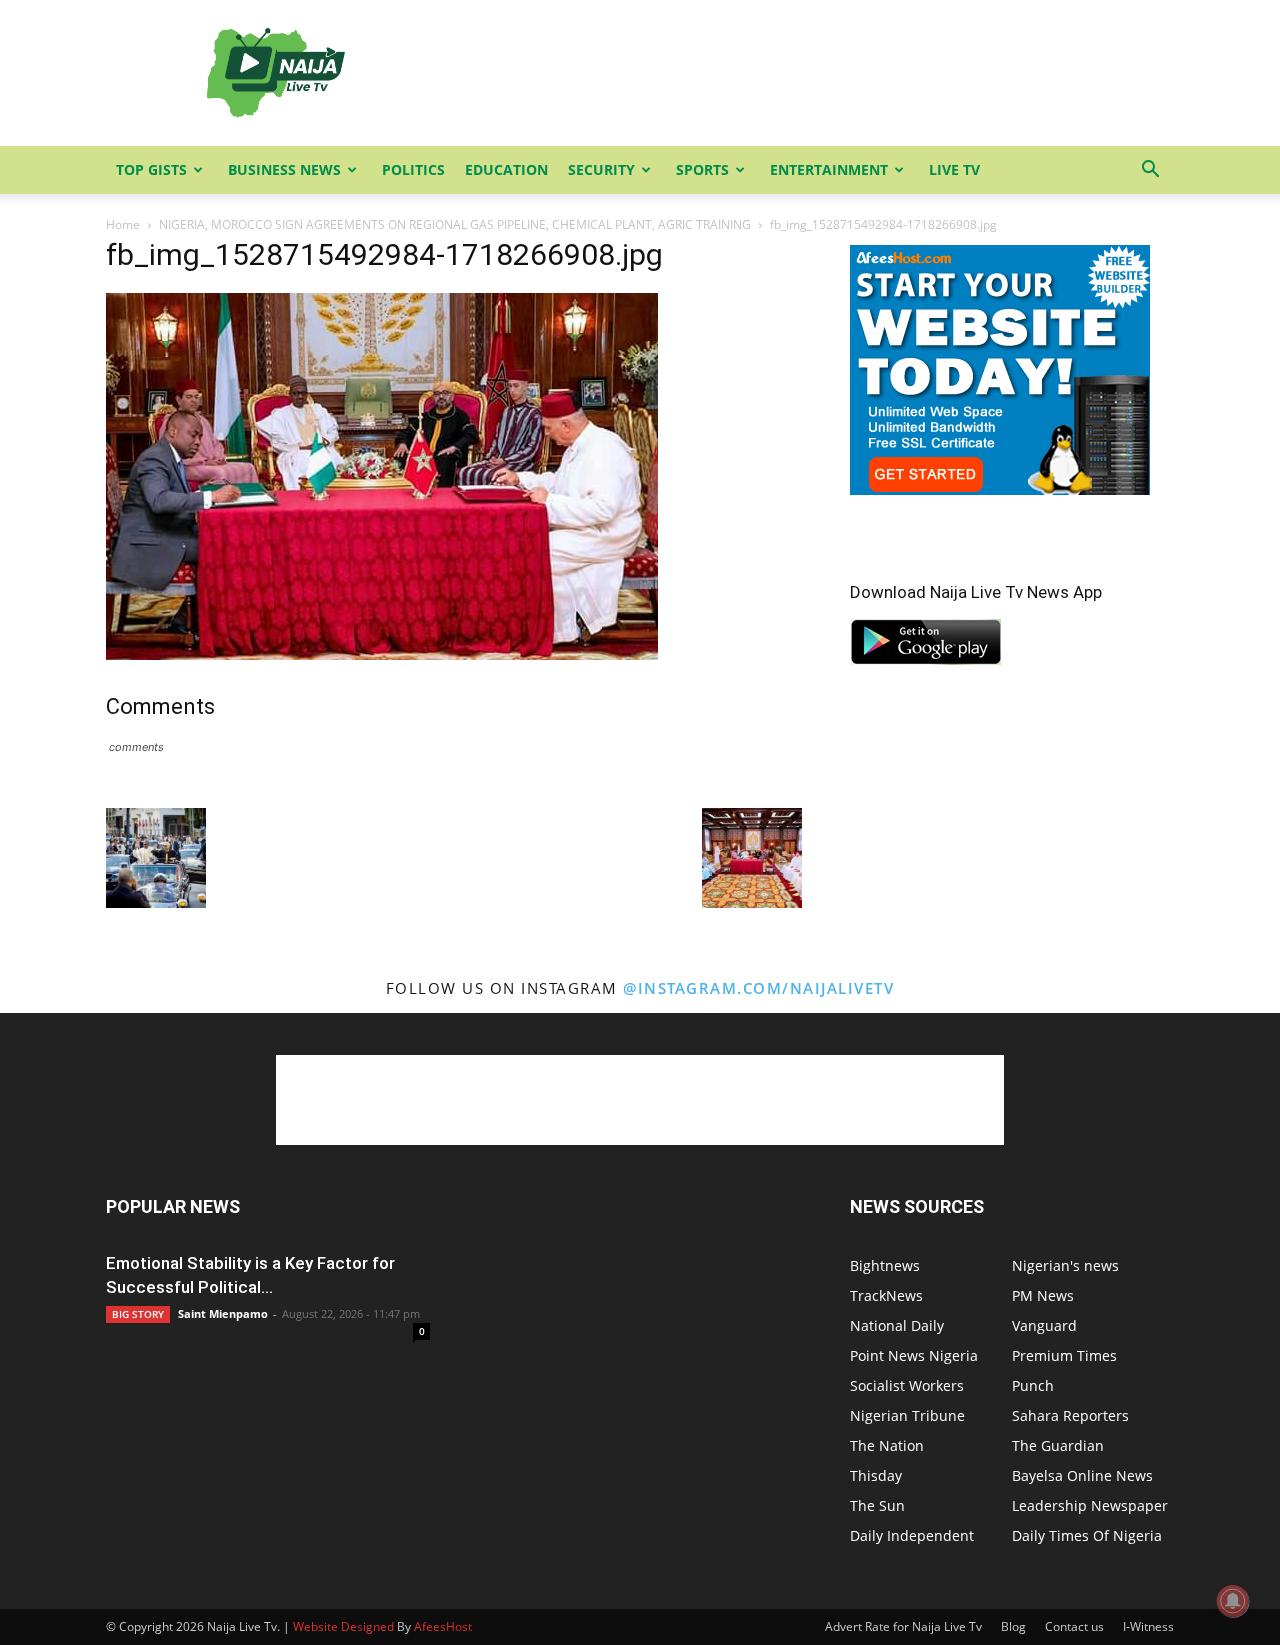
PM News (1043, 1295)
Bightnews (885, 1265)
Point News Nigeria (914, 1355)
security (601, 169)
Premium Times (1064, 1355)
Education (506, 169)
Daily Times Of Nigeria (1087, 1535)
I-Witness (1148, 1626)
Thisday (876, 1475)
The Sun (877, 1505)
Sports (702, 169)
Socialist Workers (907, 1385)
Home (123, 224)
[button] (1150, 171)
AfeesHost (443, 1626)
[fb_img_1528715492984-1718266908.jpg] (382, 654)
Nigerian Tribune (907, 1415)
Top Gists (151, 169)
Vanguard (1044, 1325)
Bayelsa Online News (1082, 1475)
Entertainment (829, 169)
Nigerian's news (1065, 1265)
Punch (1033, 1385)
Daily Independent (912, 1535)
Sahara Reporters (1070, 1415)
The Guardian (1058, 1445)
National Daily (897, 1325)
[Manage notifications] (1233, 1601)
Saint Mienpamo (223, 1313)
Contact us (1074, 1626)
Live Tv (954, 169)
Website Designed (343, 1626)
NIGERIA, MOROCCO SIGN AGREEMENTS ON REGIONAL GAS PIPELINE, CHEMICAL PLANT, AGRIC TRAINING (455, 224)
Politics (413, 169)
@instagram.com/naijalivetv (758, 988)
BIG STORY (138, 1314)
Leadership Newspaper (1090, 1505)
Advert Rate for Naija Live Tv (903, 1626)
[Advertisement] (810, 73)
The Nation (887, 1445)
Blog (1013, 1626)
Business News (284, 169)
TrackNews (886, 1295)
